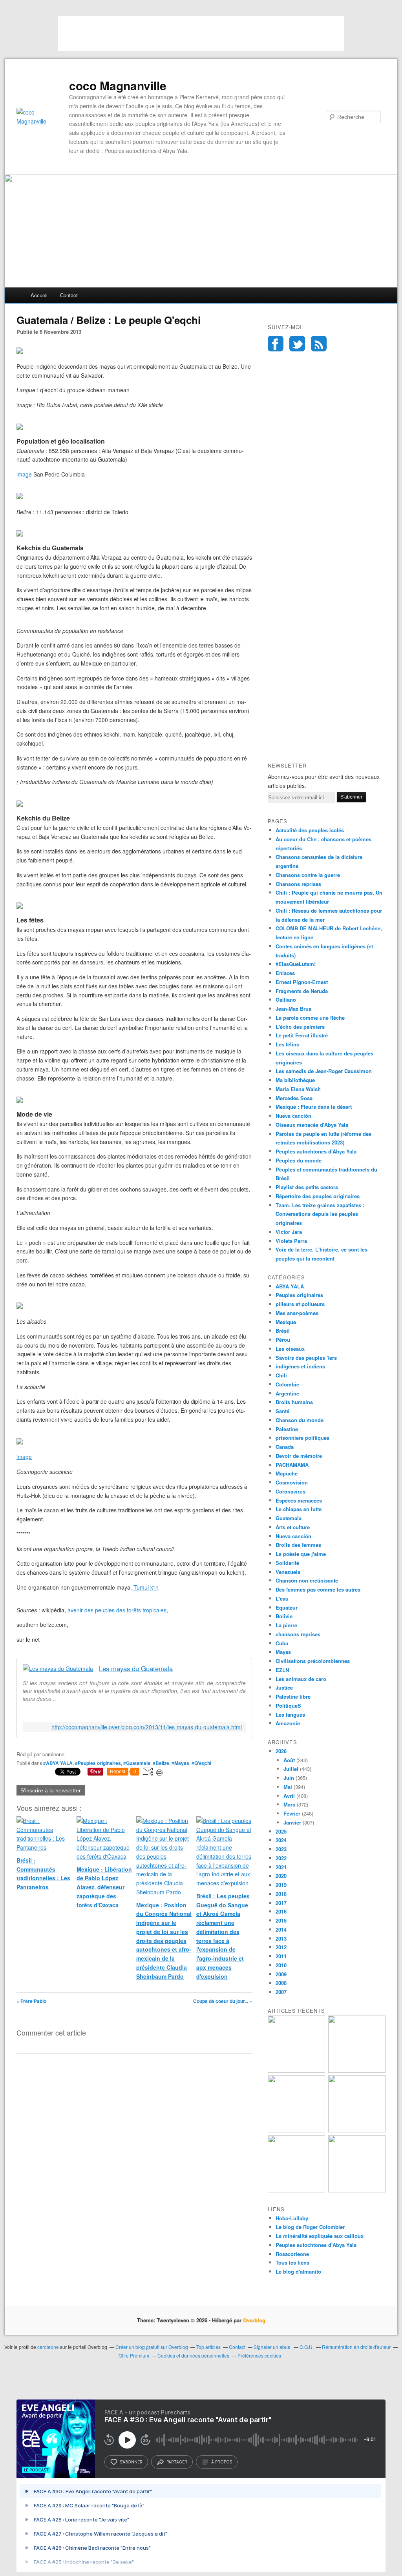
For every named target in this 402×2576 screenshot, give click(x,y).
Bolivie (284, 1616)
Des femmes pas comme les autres (318, 1589)
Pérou (283, 1340)
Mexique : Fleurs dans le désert (314, 1107)
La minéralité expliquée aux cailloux (320, 2236)
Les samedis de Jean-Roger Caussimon (324, 1071)
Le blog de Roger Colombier (310, 2227)
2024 (281, 1840)
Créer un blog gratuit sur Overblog (152, 2347)
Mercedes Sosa (294, 1098)
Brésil (283, 1331)
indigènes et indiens (300, 1366)
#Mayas (180, 1763)
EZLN (282, 1670)
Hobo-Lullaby (292, 2218)
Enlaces (285, 973)
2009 (281, 1974)
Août (289, 1760)
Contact (69, 295)
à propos (222, 2462)
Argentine (287, 1393)
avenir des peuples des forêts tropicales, (118, 1610)
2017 (281, 1903)
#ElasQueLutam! (296, 964)
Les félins (287, 1044)
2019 (281, 1885)
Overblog (254, 2320)
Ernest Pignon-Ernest (302, 982)
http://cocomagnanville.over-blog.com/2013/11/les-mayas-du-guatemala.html (147, 1727)
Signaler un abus (272, 2347)
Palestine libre (293, 1696)
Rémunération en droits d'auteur (356, 2347)
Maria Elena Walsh (298, 1089)
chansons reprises (298, 1634)
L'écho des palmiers (300, 1027)
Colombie (287, 1384)
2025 (281, 1831)
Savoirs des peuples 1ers (306, 1358)
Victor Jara (289, 1232)
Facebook (276, 344)
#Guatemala (137, 1763)
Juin (289, 1778)
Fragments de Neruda (302, 991)
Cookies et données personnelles (193, 2355)
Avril (289, 1796)
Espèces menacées (299, 1500)
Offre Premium (134, 2355)
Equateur (287, 1607)
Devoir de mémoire (299, 1456)
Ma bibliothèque (295, 1080)
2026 (281, 1751)
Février (292, 1813)
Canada (285, 1447)
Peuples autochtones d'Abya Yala (316, 1151)
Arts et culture (293, 1527)
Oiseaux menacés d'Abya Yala (312, 1125)
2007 (281, 1992)
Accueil (39, 295)
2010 (281, 1965)
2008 (281, 1983)
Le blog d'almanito (298, 2271)
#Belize (161, 1763)
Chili (281, 1375)
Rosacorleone (292, 2254)
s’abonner (131, 2462)
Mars (289, 1804)
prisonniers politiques (302, 1438)
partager (177, 2462)
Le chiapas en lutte (299, 1509)
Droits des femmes (298, 1545)
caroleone (48, 2347)
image (24, 474)
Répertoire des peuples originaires (318, 1196)
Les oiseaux (290, 1349)
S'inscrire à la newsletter (51, 1790)
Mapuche (287, 1473)
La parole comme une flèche (310, 1018)
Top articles (208, 2347)
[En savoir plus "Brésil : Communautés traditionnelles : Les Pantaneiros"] (296, 2071)
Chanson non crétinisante (307, 1580)
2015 (281, 1920)
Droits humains (294, 1402)
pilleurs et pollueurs (300, 1304)
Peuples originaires (299, 1295)
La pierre (286, 1625)
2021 (281, 1867)
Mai (288, 1787)
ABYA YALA (290, 1286)
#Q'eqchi (201, 1763)
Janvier (292, 1822)
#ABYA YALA (58, 1763)
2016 (281, 1911)
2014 (281, 1929)
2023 (281, 1849)
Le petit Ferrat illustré (302, 1035)
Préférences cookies (259, 2355)
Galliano (286, 1000)
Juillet (291, 1769)
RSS (319, 344)
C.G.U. (307, 2347)
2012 (281, 1947)
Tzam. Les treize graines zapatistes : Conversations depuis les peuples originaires (320, 1214)
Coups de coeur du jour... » (223, 2001)
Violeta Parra (291, 1241)
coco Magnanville (118, 86)
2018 (281, 1894)
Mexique (286, 1322)
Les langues (290, 1715)
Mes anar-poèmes (297, 1313)
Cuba (282, 1643)
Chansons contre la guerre (308, 875)
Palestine (287, 1429)
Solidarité (287, 1563)
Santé (282, 1411)
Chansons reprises (298, 884)
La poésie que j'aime (301, 1554)
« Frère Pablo (31, 2001)
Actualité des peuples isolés (310, 830)
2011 (281, 1956)
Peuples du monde (299, 1160)
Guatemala (289, 1518)
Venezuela (288, 1572)
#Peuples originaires (98, 1763)
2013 (281, 1938)
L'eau (282, 1598)
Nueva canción (293, 1116)
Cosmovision (292, 1482)
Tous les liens (292, 2262)
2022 (281, 1858)
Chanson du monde (300, 1420)
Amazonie (288, 1723)
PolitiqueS (288, 1706)
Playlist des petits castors (307, 1187)
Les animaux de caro (301, 1679)
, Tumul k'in (144, 1587)
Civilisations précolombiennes (313, 1661)
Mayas (283, 1652)
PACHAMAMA (292, 1465)
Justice (284, 1687)
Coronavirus (291, 1491)
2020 (281, 1876)
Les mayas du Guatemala (136, 1669)
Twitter (297, 344)
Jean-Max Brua (293, 1009)
